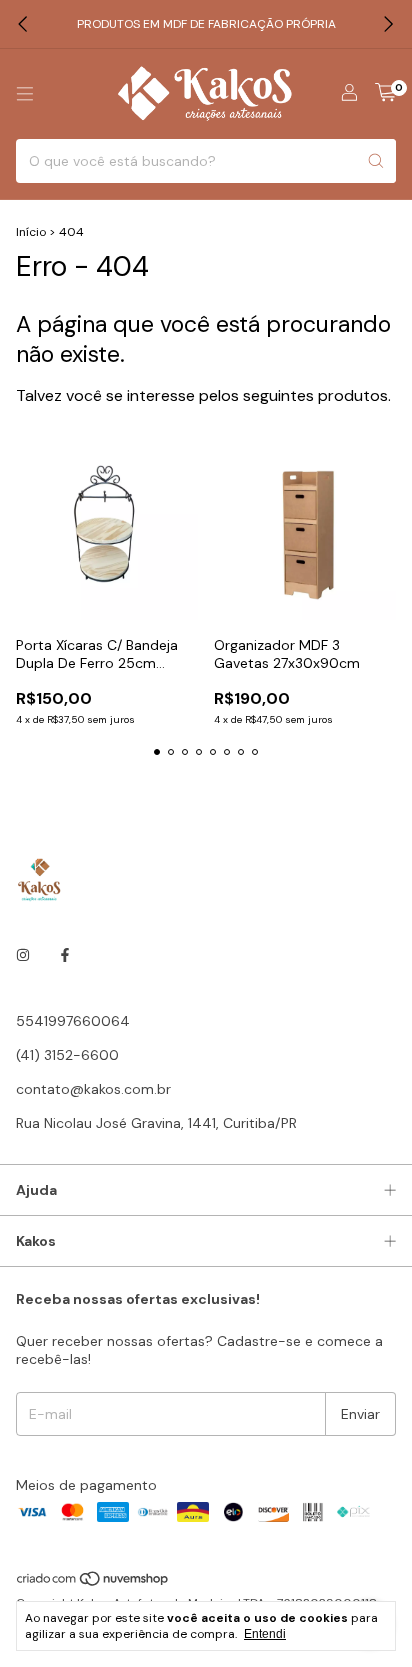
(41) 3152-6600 (67, 1055)
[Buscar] (376, 161)
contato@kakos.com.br (93, 1089)
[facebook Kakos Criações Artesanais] (65, 955)
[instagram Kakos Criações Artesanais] (23, 955)
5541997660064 (73, 1021)
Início (31, 232)
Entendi (265, 1634)
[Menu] (25, 94)
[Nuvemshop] (93, 1583)
